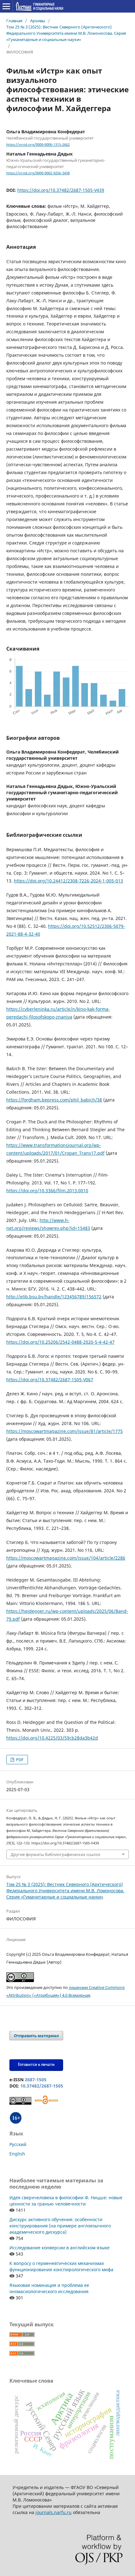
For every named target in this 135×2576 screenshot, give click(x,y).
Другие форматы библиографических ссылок (56, 1854)
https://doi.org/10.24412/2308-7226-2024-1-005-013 (68, 881)
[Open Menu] (6, 6)
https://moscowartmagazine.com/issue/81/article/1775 (65, 1431)
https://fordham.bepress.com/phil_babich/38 (54, 1100)
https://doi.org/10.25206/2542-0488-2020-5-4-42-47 (60, 1342)
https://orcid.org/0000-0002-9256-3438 (38, 173)
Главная (14, 21)
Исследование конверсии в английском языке (59, 2248)
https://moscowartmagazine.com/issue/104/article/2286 (66, 1558)
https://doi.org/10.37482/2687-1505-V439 (61, 190)
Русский (18, 2144)
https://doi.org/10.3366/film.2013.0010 (47, 1191)
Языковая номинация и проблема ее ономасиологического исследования (49, 2288)
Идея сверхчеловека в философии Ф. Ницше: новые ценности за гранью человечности (66, 2201)
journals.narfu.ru (54, 2512)
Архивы (38, 21)
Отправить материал (36, 2036)
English (17, 2154)
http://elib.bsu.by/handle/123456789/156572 (54, 1297)
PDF (19, 1760)
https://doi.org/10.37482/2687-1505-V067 (50, 1380)
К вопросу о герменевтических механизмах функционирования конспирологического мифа (61, 2266)
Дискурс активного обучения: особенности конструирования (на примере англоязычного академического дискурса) (60, 2226)
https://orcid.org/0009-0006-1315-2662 (38, 145)
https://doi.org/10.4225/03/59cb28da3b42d (52, 1738)
